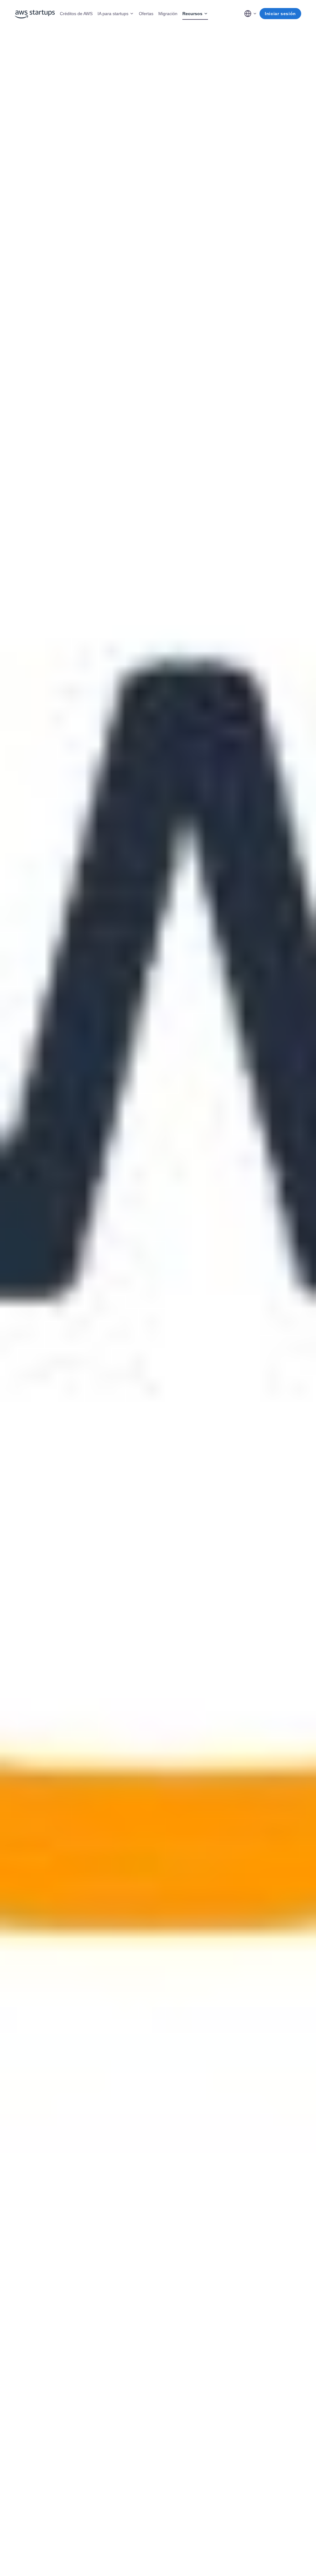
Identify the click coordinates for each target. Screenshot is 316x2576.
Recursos (192, 14)
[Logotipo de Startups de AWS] (35, 14)
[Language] (251, 14)
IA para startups (113, 14)
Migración (168, 14)
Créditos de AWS (76, 14)
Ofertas (146, 14)
